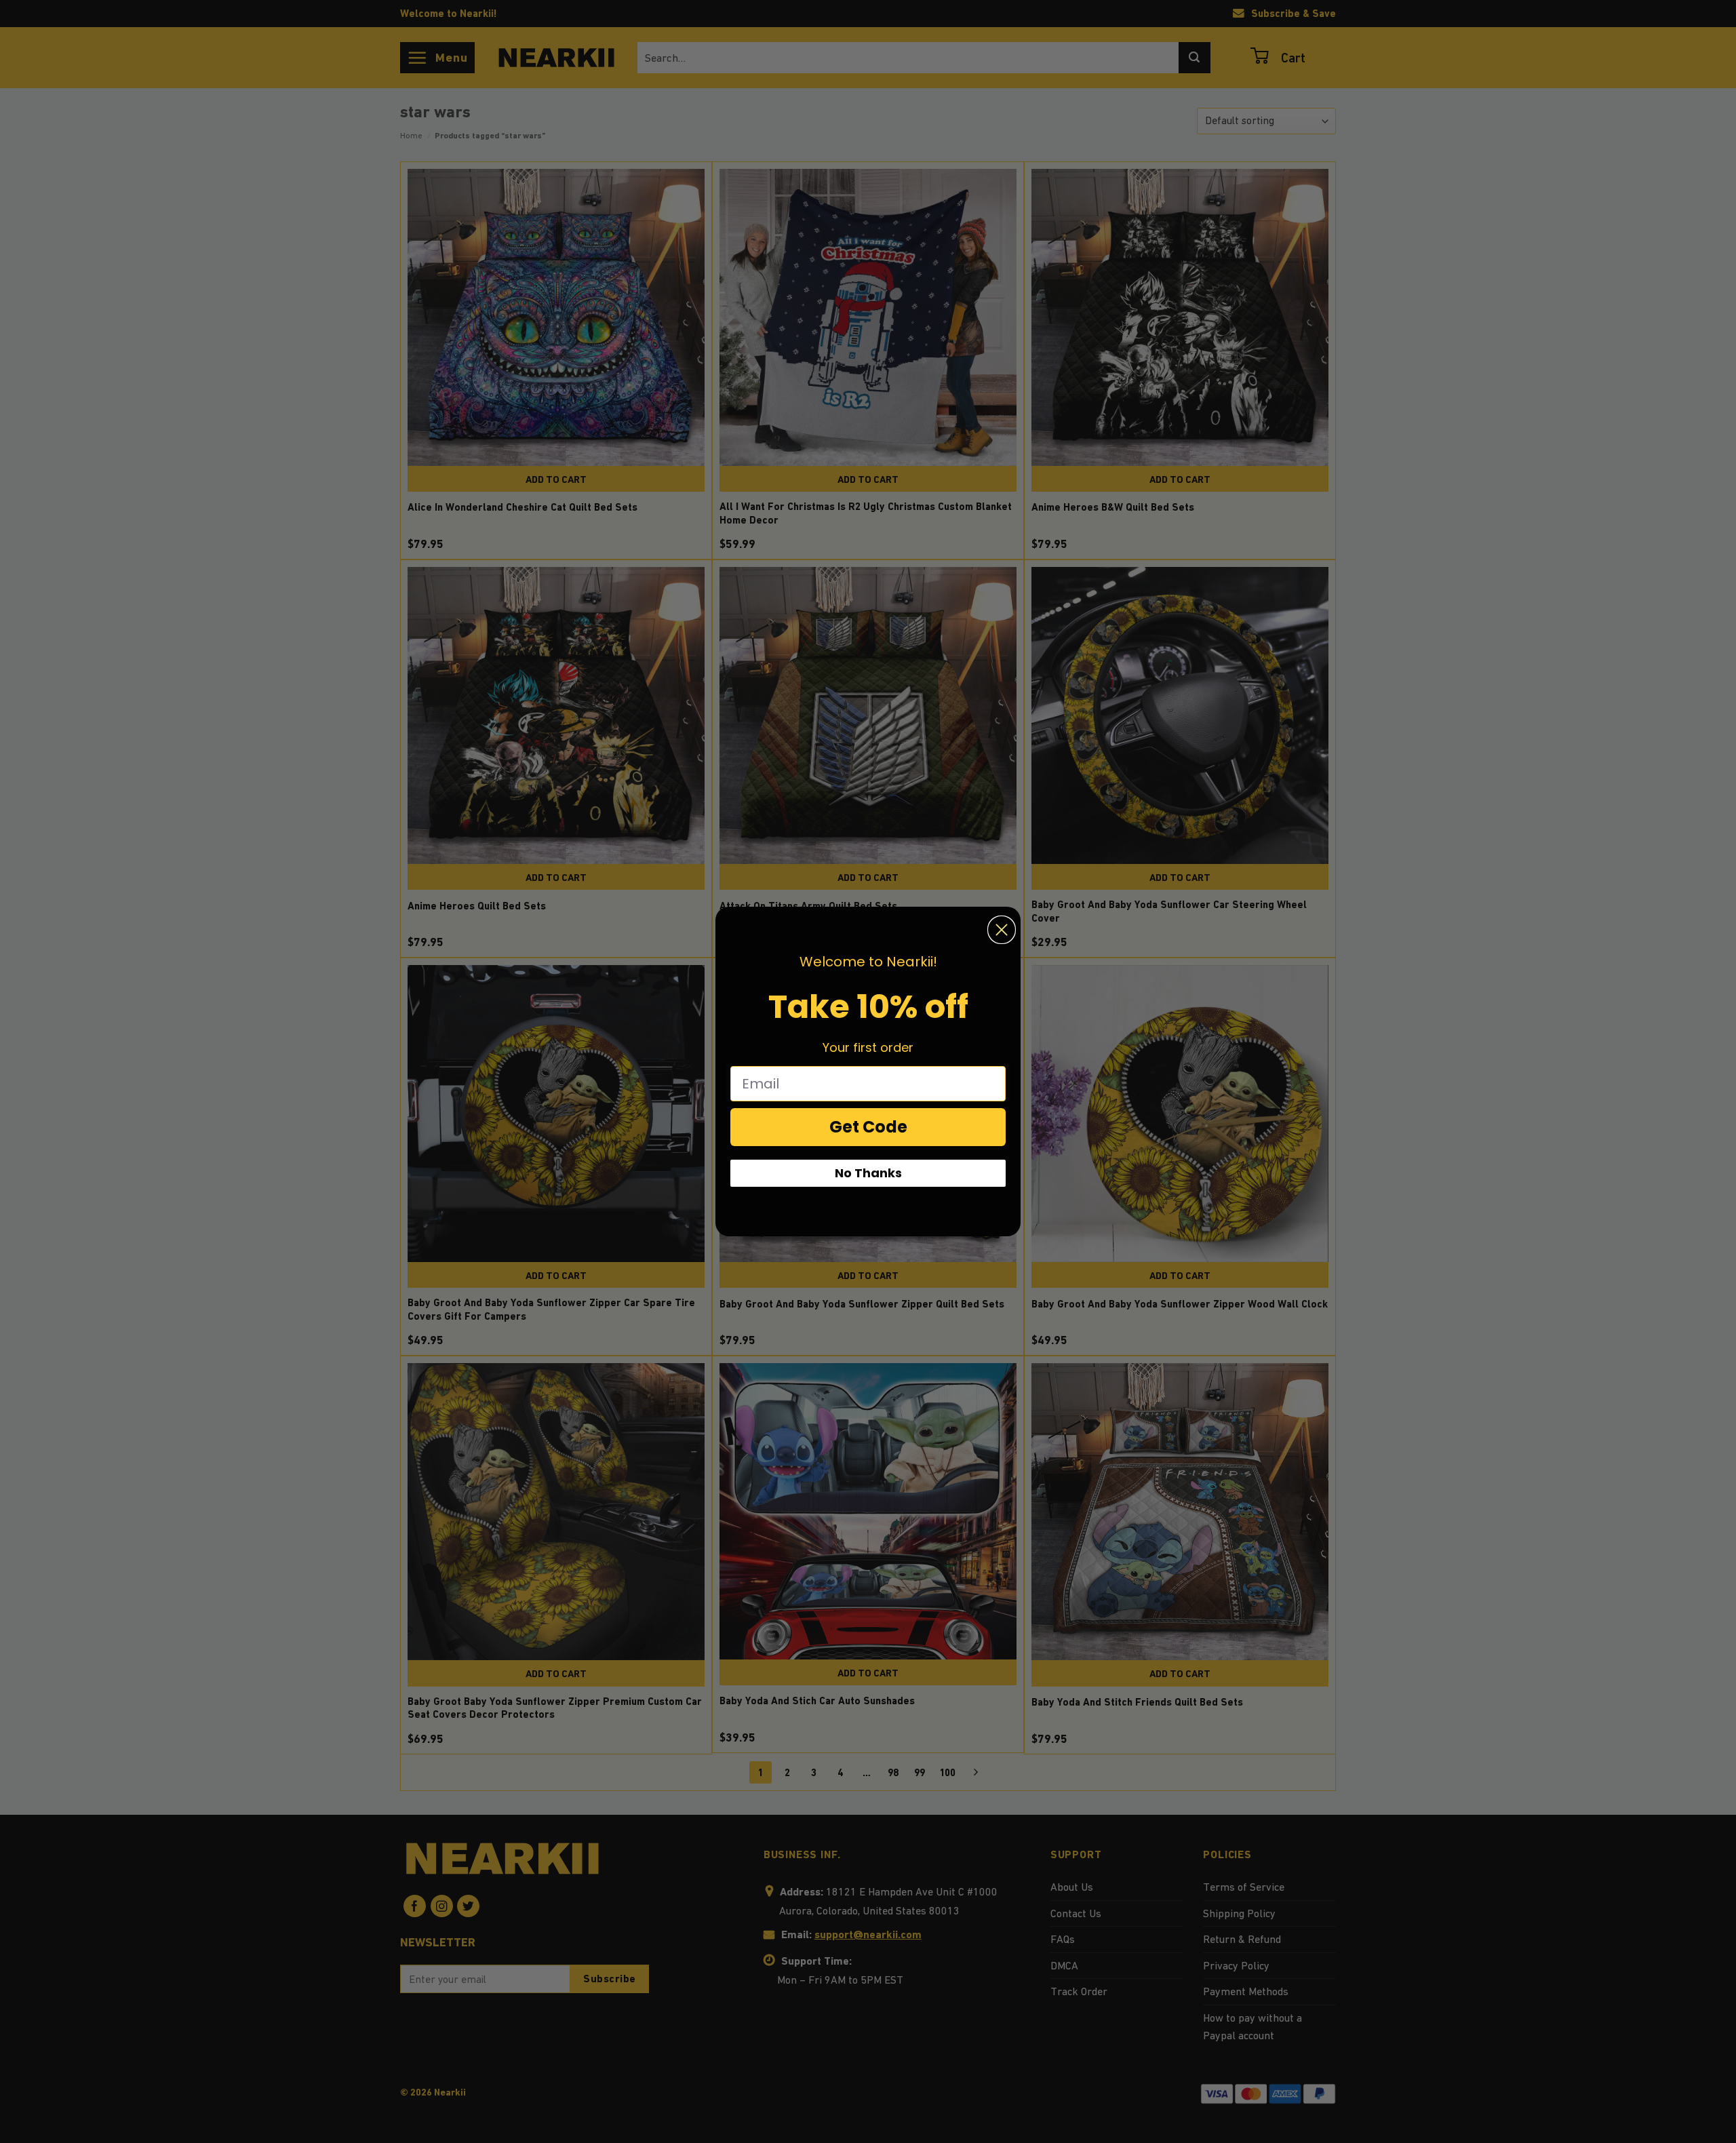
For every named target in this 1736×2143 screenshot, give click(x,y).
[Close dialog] (1002, 930)
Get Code (868, 1127)
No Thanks (868, 1173)
